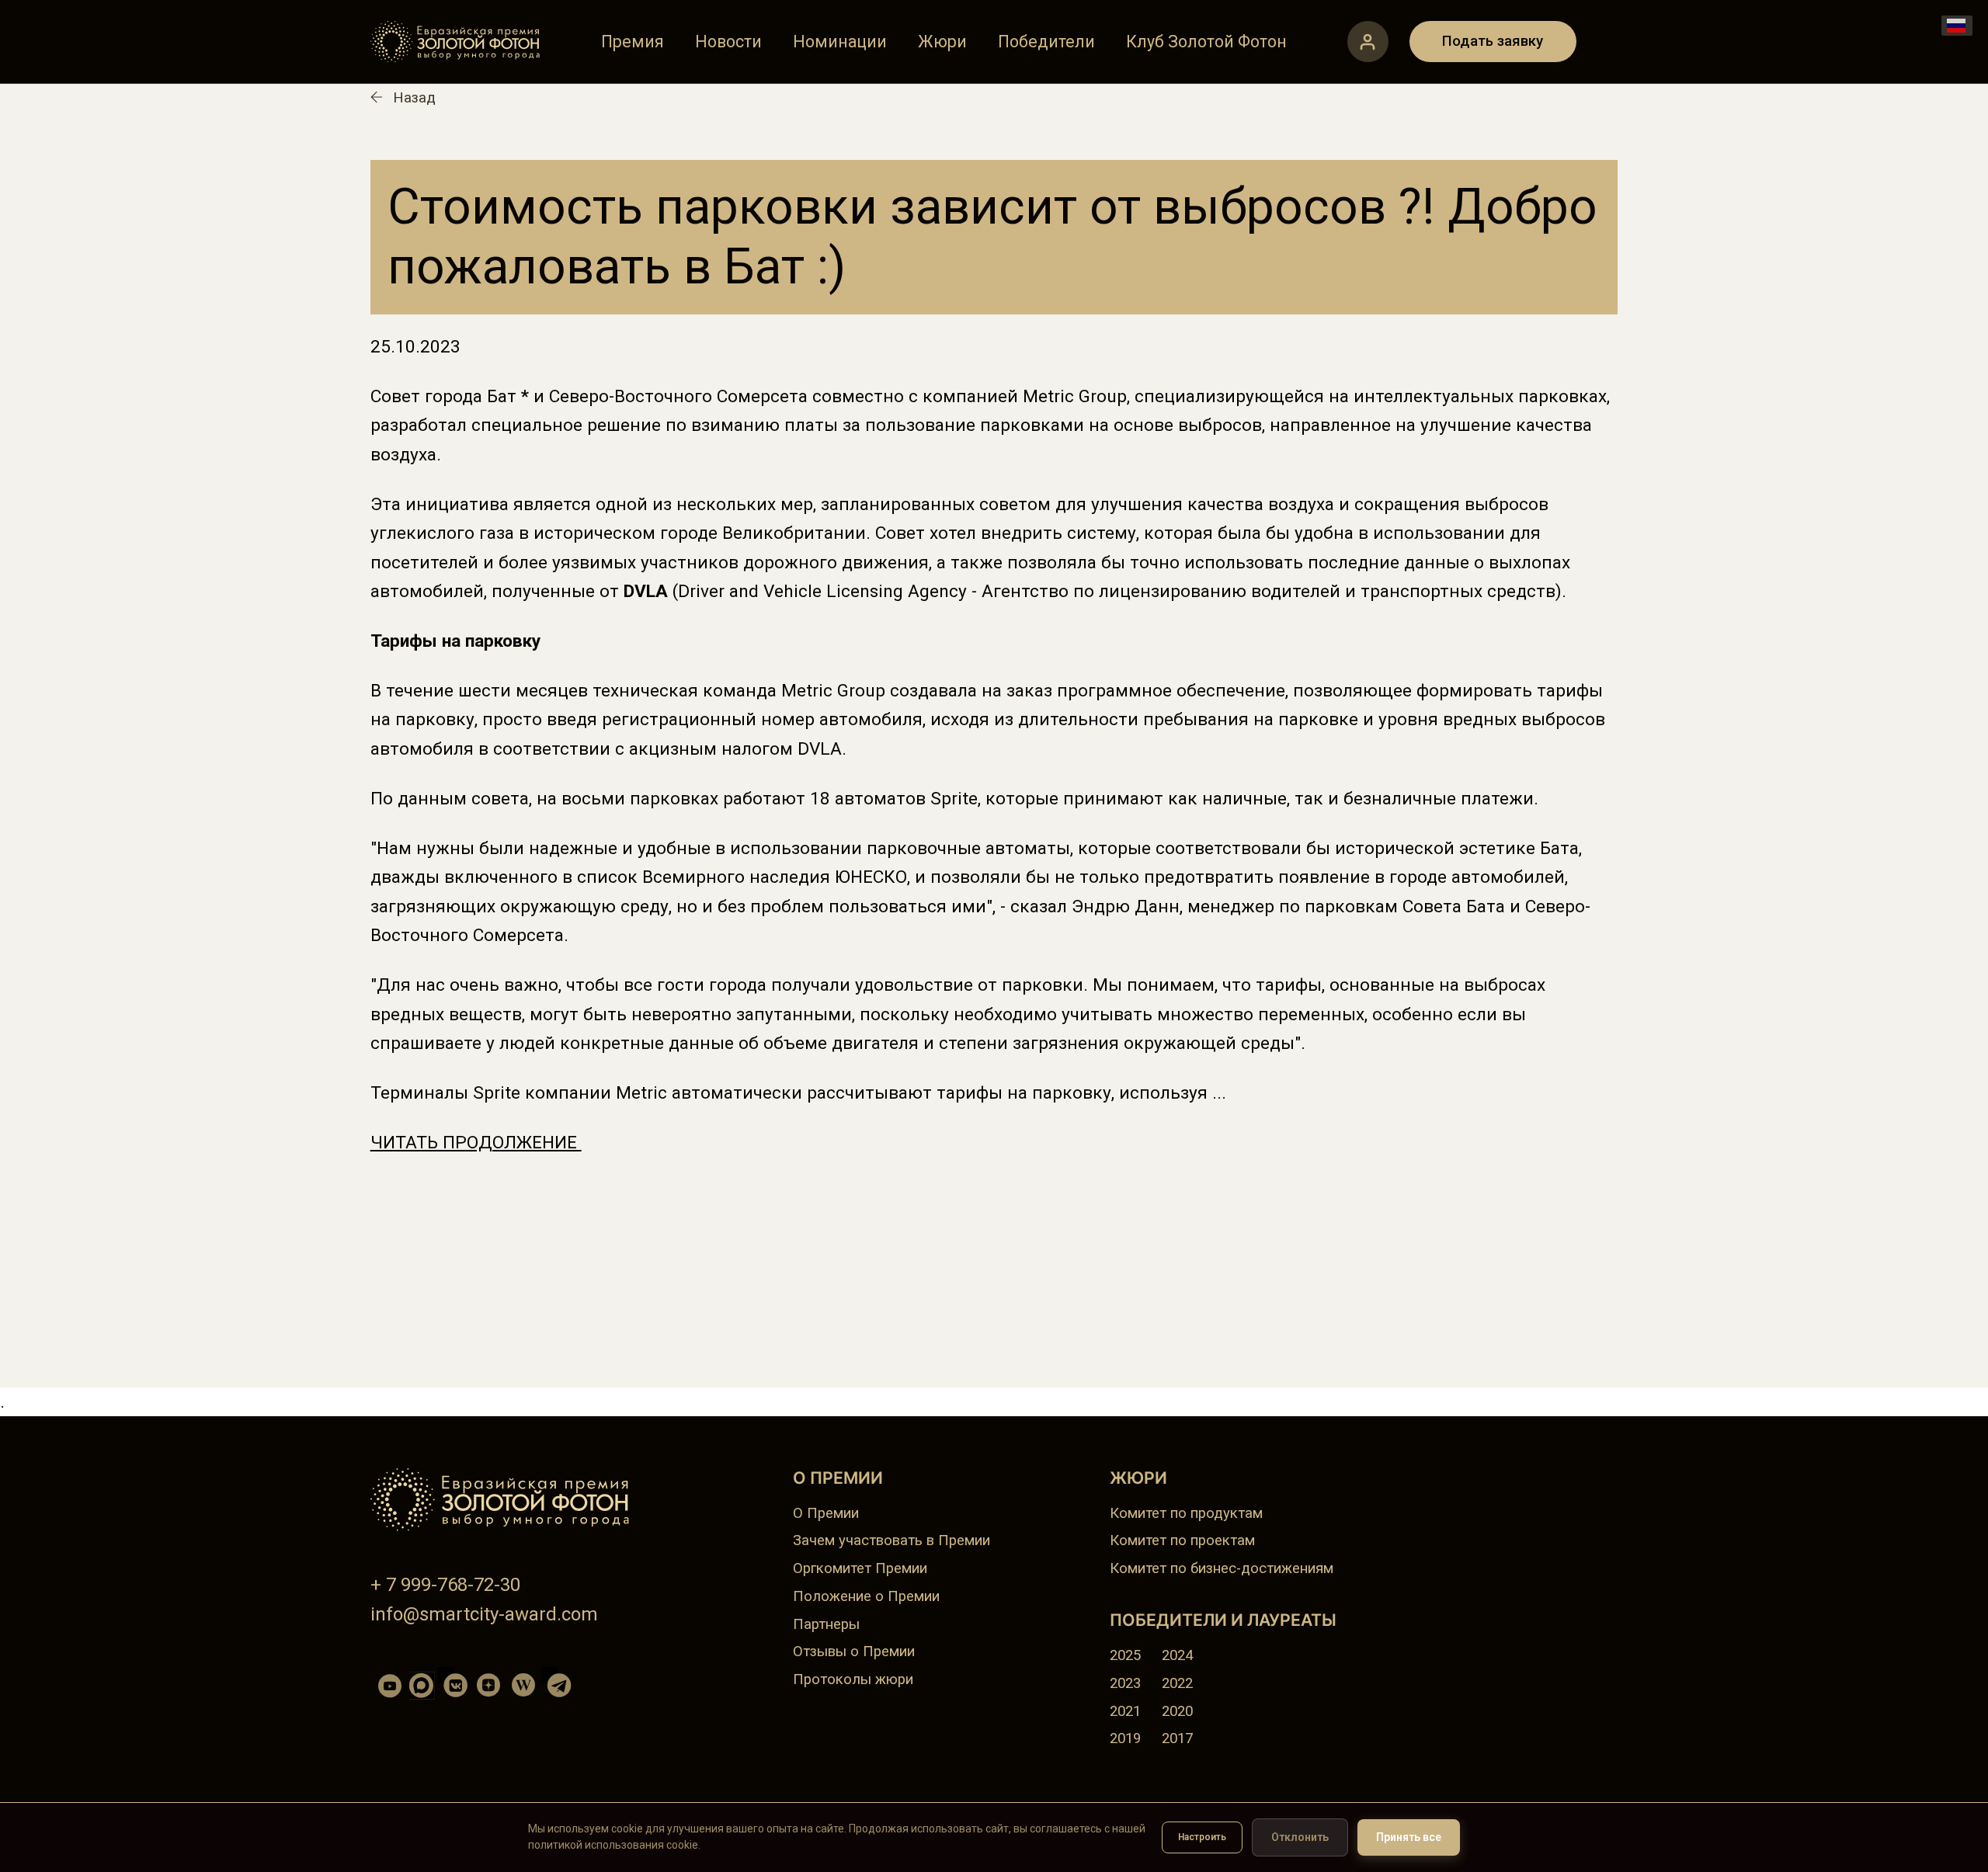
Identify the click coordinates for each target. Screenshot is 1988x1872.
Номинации (840, 42)
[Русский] (1957, 26)
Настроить (1202, 1837)
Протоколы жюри (853, 1679)
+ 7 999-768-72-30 (445, 1585)
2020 (1177, 1711)
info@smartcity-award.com (484, 1614)
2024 (1177, 1655)
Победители (1046, 42)
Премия (633, 42)
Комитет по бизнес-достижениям (1222, 1568)
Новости (728, 42)
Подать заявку (1493, 41)
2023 (1125, 1683)
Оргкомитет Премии (860, 1568)
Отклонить (1300, 1837)
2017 (1177, 1738)
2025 (1125, 1655)
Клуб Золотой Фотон (1206, 42)
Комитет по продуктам (1186, 1513)
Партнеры (826, 1624)
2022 (1177, 1683)
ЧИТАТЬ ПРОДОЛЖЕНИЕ (476, 1143)
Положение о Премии (866, 1596)
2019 (1125, 1738)
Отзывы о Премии (854, 1651)
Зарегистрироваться (1368, 42)
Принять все (1409, 1837)
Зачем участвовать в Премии (891, 1540)
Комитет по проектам (1182, 1540)
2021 (1125, 1711)
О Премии (826, 1513)
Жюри (942, 42)
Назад (414, 98)
